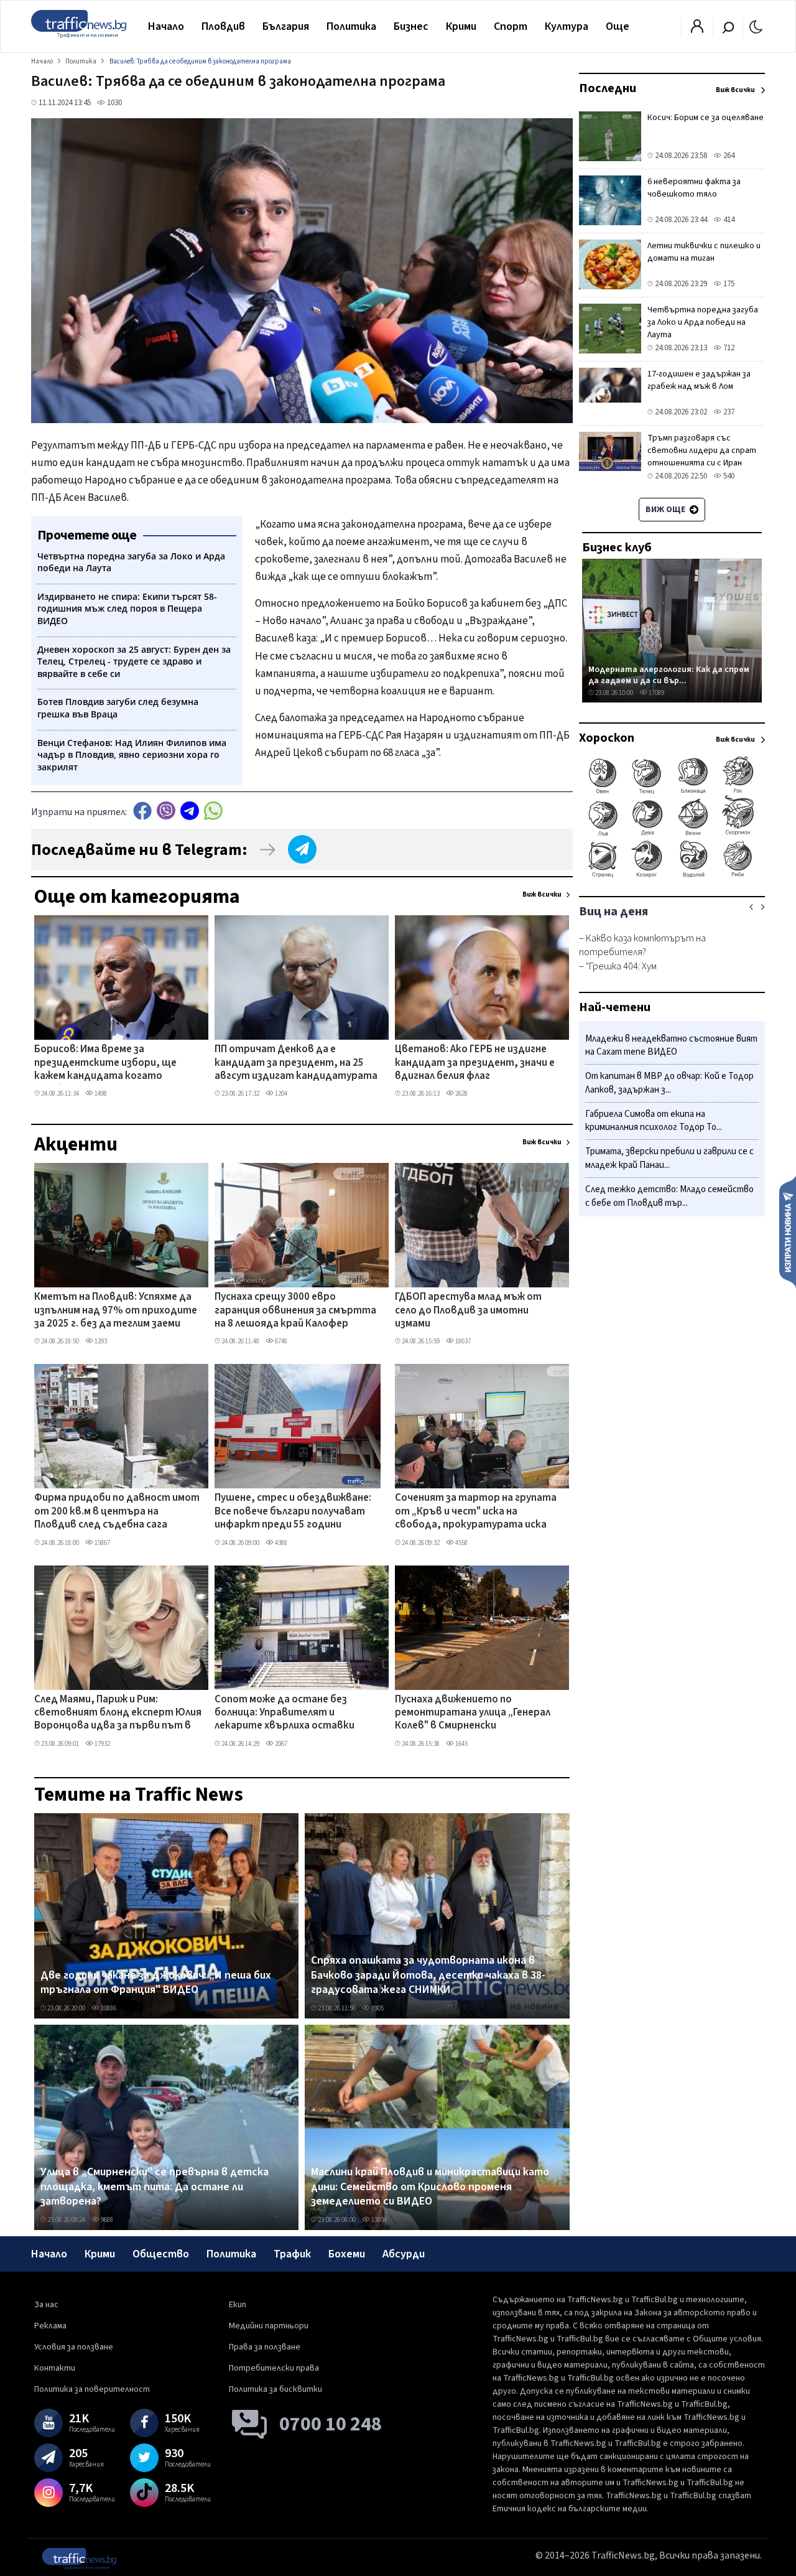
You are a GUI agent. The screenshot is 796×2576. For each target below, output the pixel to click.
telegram (190, 810)
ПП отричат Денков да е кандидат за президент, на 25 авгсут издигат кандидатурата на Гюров (296, 1063)
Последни (608, 88)
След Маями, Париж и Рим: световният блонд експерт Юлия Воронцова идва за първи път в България (118, 1714)
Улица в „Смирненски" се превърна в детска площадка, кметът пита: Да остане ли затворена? (155, 2187)
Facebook (142, 810)
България (286, 26)
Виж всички (542, 894)
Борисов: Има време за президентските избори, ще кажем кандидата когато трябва (105, 1063)
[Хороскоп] (672, 876)
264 (728, 156)
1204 (280, 1094)
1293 (100, 1341)
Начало (166, 26)
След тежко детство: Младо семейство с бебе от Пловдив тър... (669, 1196)
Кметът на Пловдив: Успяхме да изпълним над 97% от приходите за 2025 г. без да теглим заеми (116, 1311)
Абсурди (404, 2254)
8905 (377, 2008)
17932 (102, 1744)
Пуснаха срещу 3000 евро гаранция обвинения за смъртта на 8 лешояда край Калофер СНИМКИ (295, 1311)
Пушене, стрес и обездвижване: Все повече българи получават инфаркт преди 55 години (293, 1512)
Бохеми (347, 2254)
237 (728, 412)
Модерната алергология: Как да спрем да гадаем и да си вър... (669, 675)
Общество (161, 2254)
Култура (567, 26)
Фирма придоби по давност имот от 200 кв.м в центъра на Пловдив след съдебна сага (117, 1512)
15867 (102, 1543)
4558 (461, 1543)
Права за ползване (265, 2347)
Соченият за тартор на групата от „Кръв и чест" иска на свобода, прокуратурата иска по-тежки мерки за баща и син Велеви (476, 1512)
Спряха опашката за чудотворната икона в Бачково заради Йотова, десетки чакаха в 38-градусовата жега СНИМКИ (428, 1975)
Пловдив (223, 26)
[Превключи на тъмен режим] (756, 26)
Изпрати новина (788, 1231)
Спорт (511, 26)
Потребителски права (274, 2368)
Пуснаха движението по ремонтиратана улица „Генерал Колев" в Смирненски (473, 1713)
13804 (378, 2220)
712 (728, 348)
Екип (238, 2305)
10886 (108, 2008)
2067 (280, 1744)
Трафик (292, 2254)
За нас (46, 2305)
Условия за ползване (74, 2347)
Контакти (55, 2368)
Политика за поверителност (92, 2389)
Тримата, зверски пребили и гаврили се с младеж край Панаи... (669, 1159)
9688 (106, 2220)
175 (728, 284)
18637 (462, 1341)
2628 (461, 1094)
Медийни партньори (269, 2326)
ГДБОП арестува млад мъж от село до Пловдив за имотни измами (468, 1311)
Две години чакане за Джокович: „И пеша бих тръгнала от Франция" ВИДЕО (156, 1983)
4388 (280, 1543)
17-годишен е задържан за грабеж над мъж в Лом (699, 380)
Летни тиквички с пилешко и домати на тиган (704, 252)
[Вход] (697, 30)
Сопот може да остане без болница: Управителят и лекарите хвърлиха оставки (285, 1713)
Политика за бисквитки (275, 2389)
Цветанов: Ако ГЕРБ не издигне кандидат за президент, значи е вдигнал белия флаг (475, 1063)
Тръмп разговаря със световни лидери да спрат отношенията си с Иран (702, 450)
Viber (166, 810)
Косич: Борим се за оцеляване (706, 118)
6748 (280, 1341)
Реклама (50, 2326)
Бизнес (411, 26)
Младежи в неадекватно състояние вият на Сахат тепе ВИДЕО (671, 1046)
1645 (461, 1744)
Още (618, 26)
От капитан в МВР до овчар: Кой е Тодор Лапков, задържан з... (669, 1084)
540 (728, 476)
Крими (461, 26)
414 (728, 220)
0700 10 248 (331, 2424)
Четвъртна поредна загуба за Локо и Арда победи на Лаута (703, 322)
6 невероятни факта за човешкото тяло (694, 188)
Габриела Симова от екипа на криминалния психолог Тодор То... (654, 1121)
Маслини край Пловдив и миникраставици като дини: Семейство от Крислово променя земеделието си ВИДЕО (430, 2187)
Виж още (666, 510)
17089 (656, 693)
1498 (100, 1094)
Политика (351, 26)
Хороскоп (607, 738)
